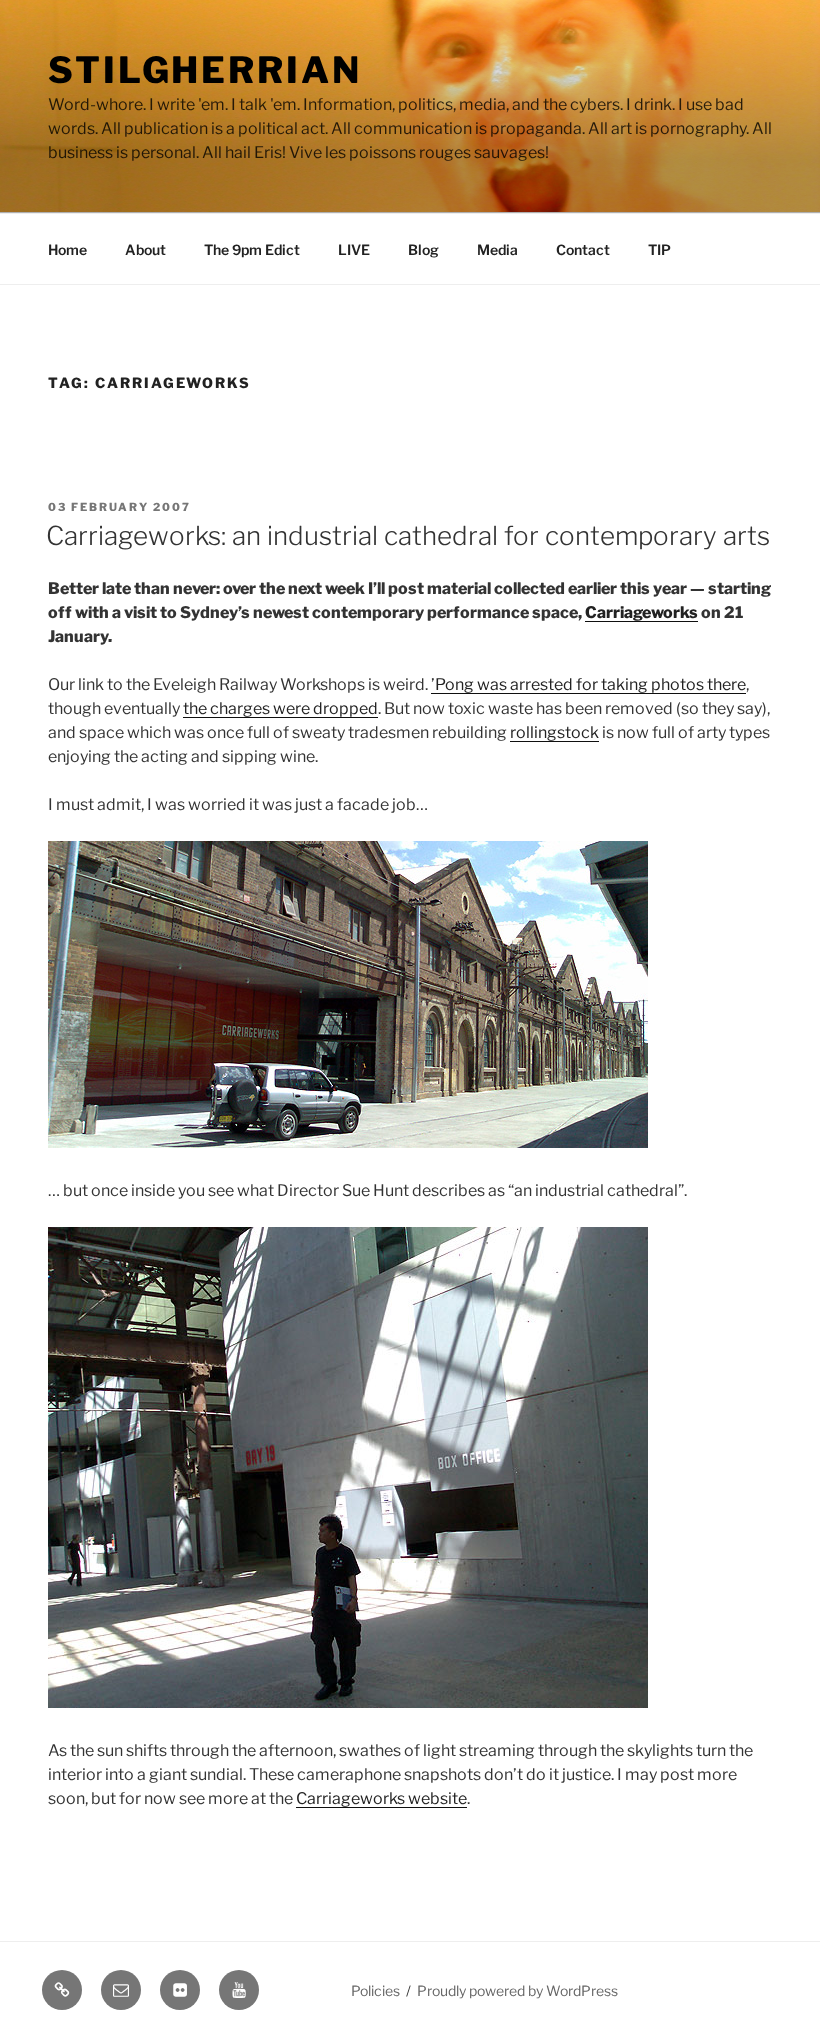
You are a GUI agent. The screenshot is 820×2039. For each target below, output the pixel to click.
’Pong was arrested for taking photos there (588, 684)
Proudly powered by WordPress (517, 1990)
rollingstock (554, 732)
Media (497, 249)
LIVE (354, 249)
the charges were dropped (280, 708)
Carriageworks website (381, 1798)
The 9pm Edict (252, 249)
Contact (583, 249)
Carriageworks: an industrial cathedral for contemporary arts (408, 535)
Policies (375, 1990)
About (145, 249)
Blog (423, 249)
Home (67, 249)
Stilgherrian (205, 70)
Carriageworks (641, 612)
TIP (659, 249)
